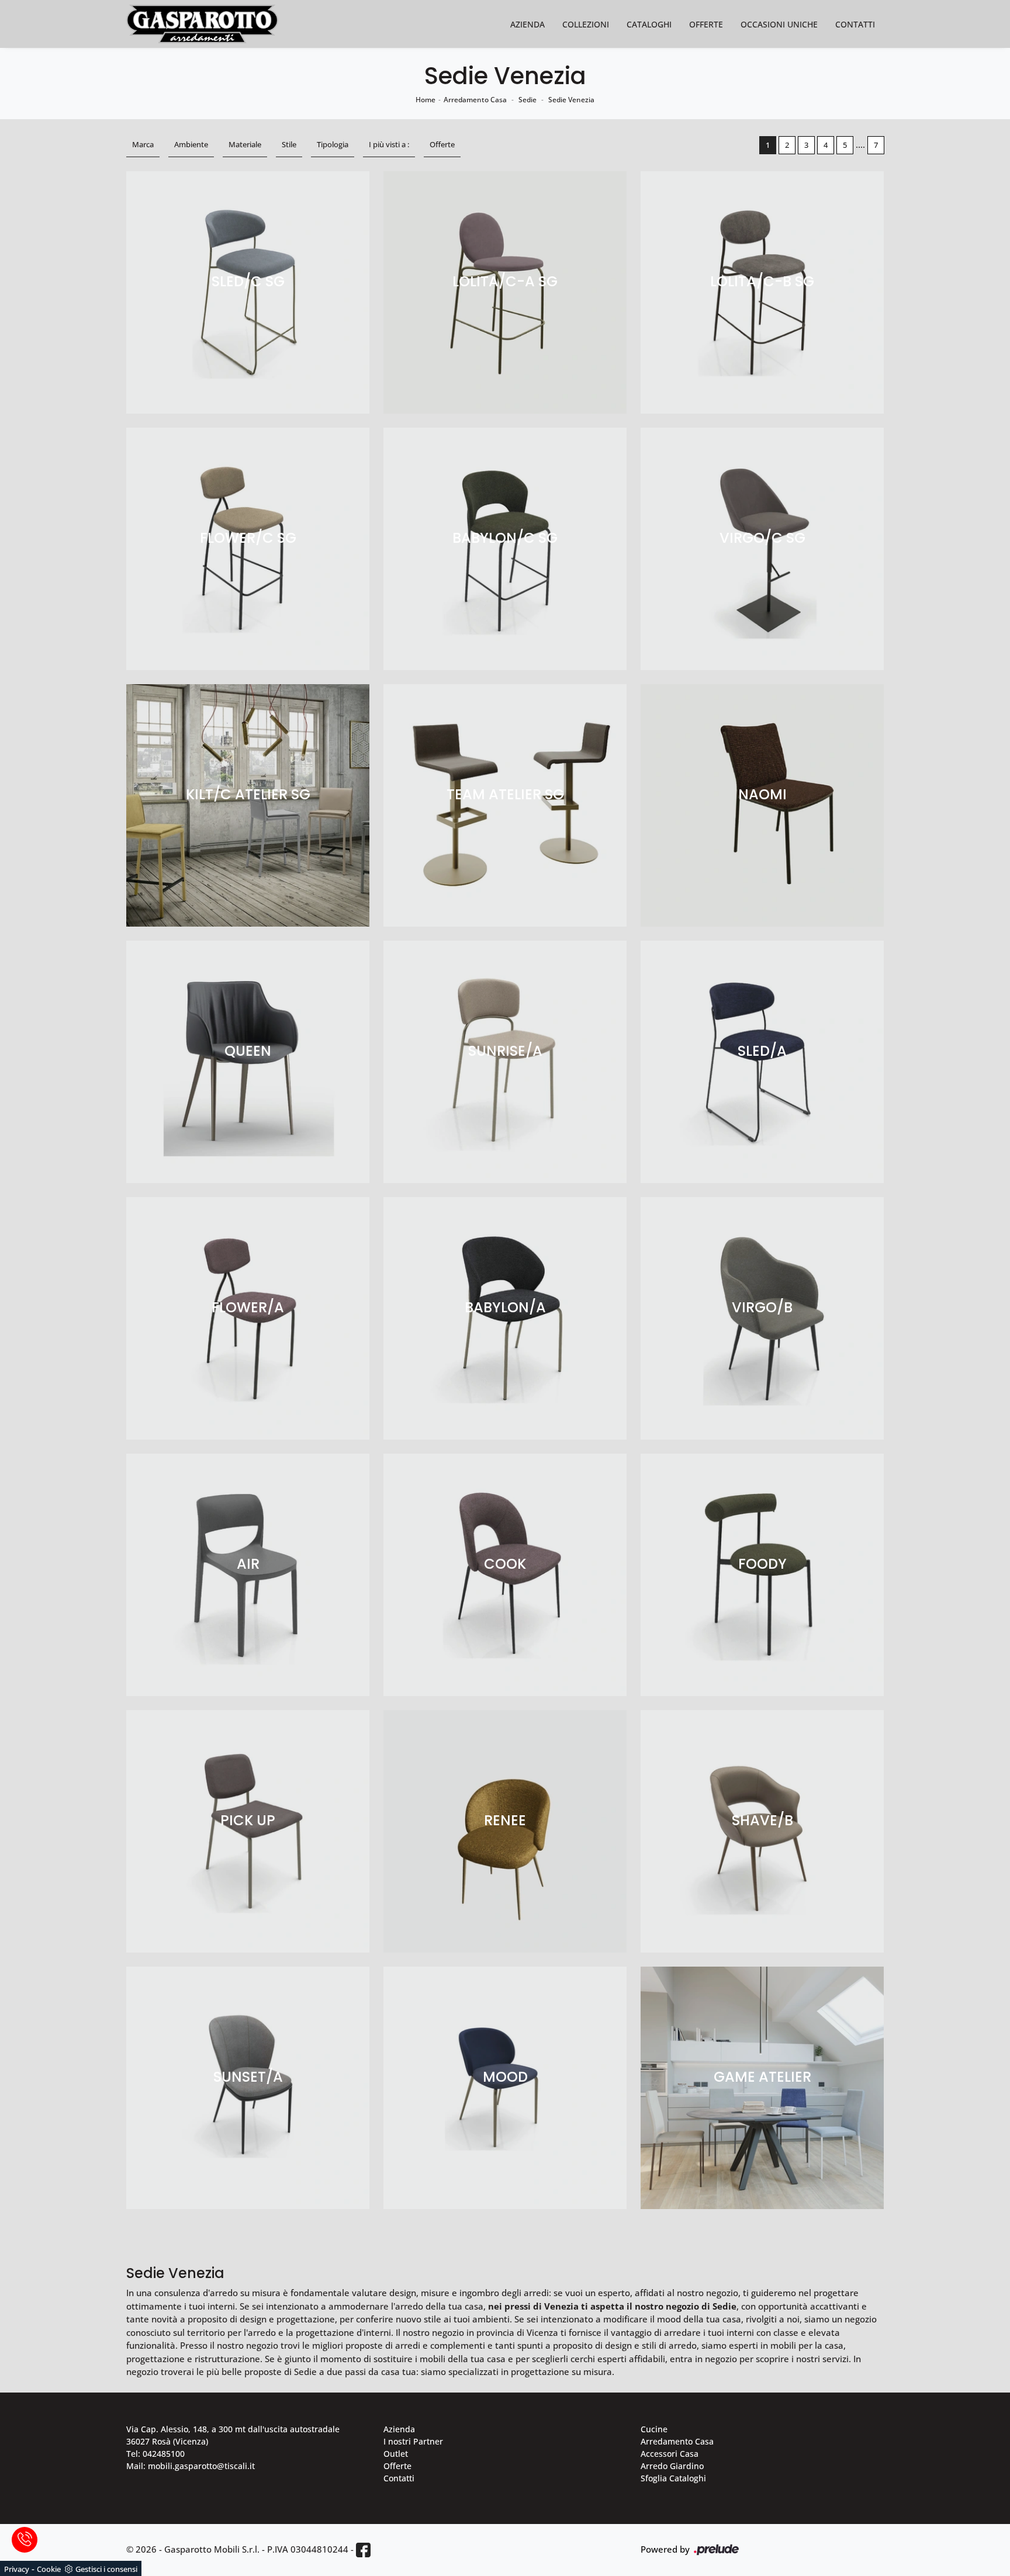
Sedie (528, 100)
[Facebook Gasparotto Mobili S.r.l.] (363, 2550)
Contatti (855, 24)
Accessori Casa (670, 2454)
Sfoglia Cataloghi (673, 2478)
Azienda (528, 24)
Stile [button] (289, 144)
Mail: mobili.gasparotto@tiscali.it (191, 2466)
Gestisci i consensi (106, 2569)
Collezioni (586, 24)
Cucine (654, 2429)
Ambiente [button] (191, 144)
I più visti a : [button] (389, 144)
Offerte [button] (442, 144)
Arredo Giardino (672, 2466)
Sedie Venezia (571, 100)
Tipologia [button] (333, 144)
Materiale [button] (245, 144)
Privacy (17, 2569)
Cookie (49, 2569)
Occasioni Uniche (779, 24)
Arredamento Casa (475, 100)
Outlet (396, 2454)
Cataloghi (649, 24)
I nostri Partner (413, 2441)
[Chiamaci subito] (25, 2540)
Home (426, 100)
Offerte (706, 24)
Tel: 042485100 (155, 2454)
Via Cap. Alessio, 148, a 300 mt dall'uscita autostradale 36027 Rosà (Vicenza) (233, 2435)
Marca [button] (143, 144)
